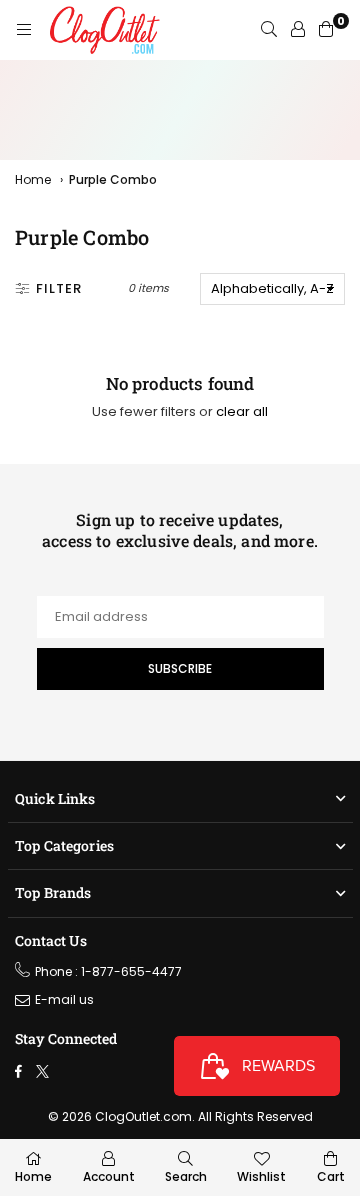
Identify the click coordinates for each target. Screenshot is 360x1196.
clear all (242, 411)
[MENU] (24, 30)
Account (109, 1176)
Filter (59, 288)
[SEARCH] (269, 30)
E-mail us (64, 999)
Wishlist (261, 1176)
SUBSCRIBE (180, 668)
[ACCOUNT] (298, 30)
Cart (331, 1176)
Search (186, 1176)
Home (33, 179)
